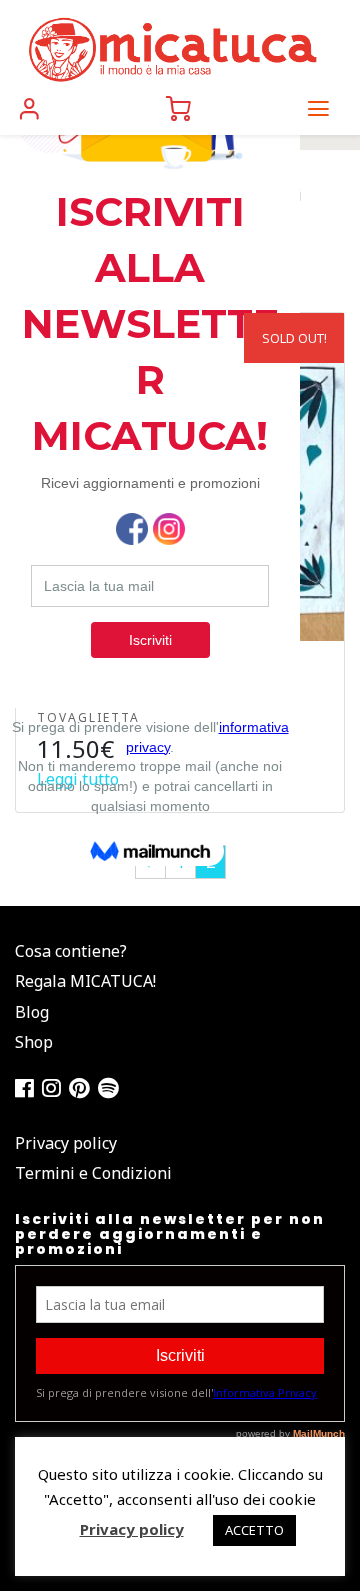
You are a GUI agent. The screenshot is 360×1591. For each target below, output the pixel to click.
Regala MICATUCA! (85, 981)
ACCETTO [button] (254, 1530)
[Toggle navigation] (318, 108)
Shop (34, 1042)
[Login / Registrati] (29, 108)
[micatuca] (172, 49)
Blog (32, 1012)
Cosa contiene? (71, 951)
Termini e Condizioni (93, 1173)
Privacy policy (66, 1143)
